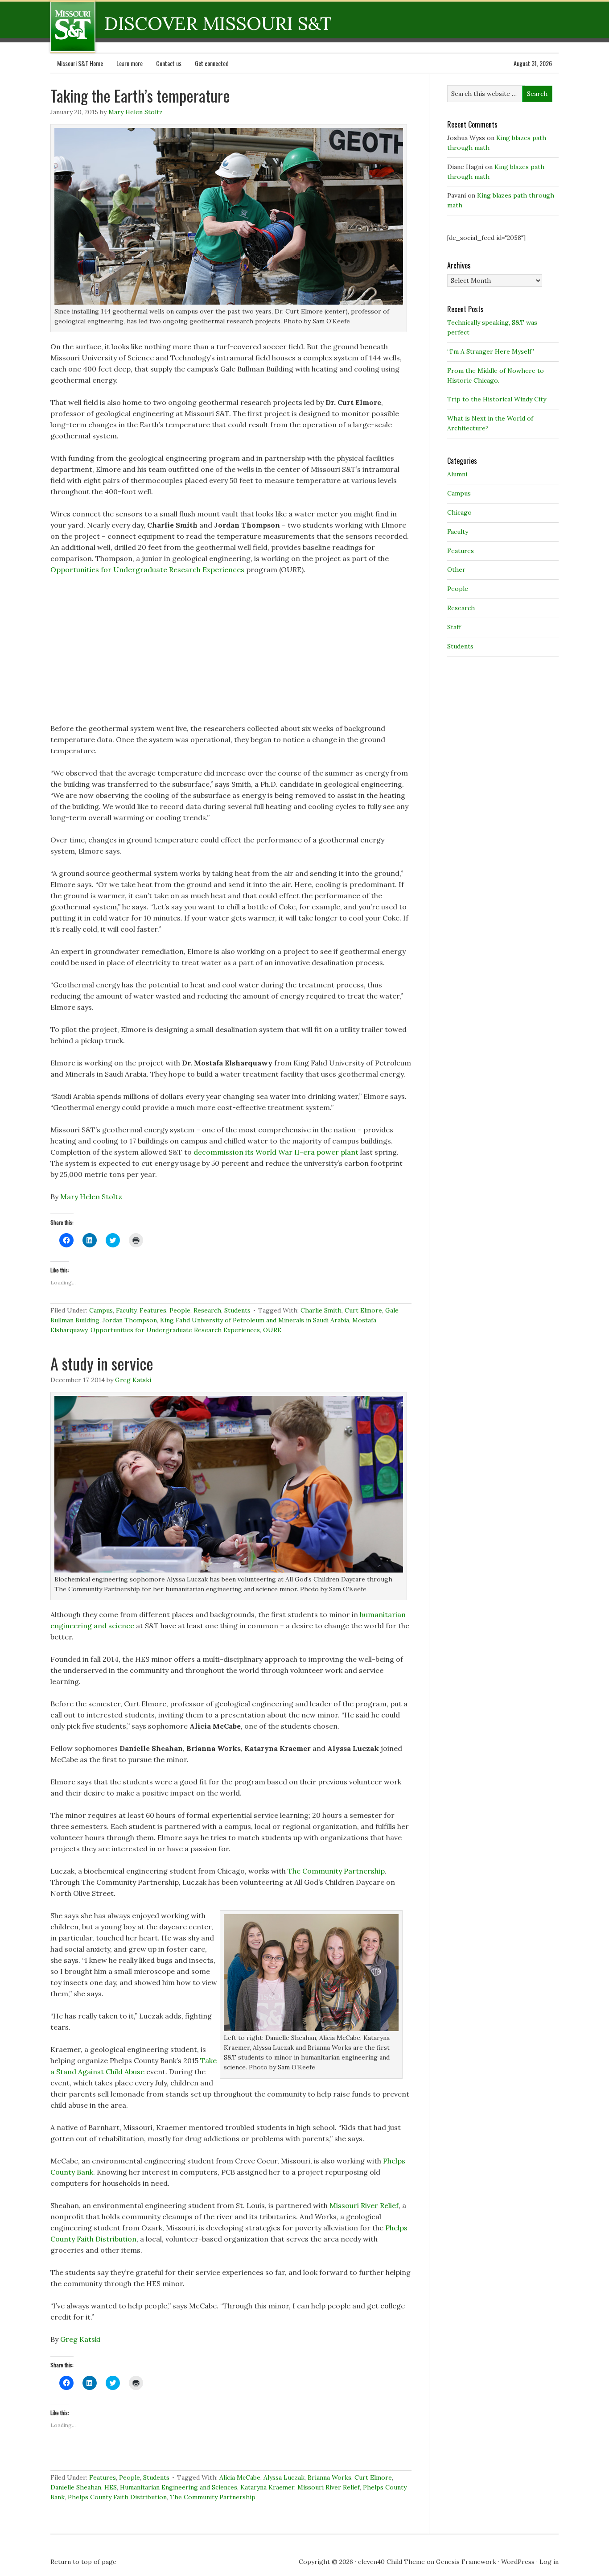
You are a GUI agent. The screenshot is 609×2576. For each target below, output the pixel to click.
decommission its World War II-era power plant (276, 1152)
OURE (272, 1330)
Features (153, 1310)
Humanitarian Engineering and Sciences (179, 2487)
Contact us (169, 63)
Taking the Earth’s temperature (140, 95)
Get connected (212, 63)
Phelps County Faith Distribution (117, 2497)
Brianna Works (329, 2477)
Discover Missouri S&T (109, 26)
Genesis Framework (466, 2562)
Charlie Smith (321, 1310)
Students (237, 1310)
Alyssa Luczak (284, 2477)
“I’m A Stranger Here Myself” (491, 351)
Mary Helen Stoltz (136, 112)
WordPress (518, 2562)
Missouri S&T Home (80, 63)
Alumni (457, 474)
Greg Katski (133, 1380)
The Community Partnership (336, 1871)
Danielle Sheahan (76, 2487)
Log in (549, 2562)
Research (207, 1310)
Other (456, 570)
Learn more (130, 63)
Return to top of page (83, 2562)
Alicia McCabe (240, 2477)
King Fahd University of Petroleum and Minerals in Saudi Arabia (255, 1320)
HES (111, 2487)
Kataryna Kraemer (267, 2487)
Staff (454, 627)
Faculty (126, 1310)
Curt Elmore (363, 1310)
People (180, 1310)
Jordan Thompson (130, 1320)
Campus (101, 1310)
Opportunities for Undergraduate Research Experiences (147, 570)
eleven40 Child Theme (391, 2562)
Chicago (459, 512)
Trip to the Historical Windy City (497, 399)
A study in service (102, 1363)
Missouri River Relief (364, 2205)
